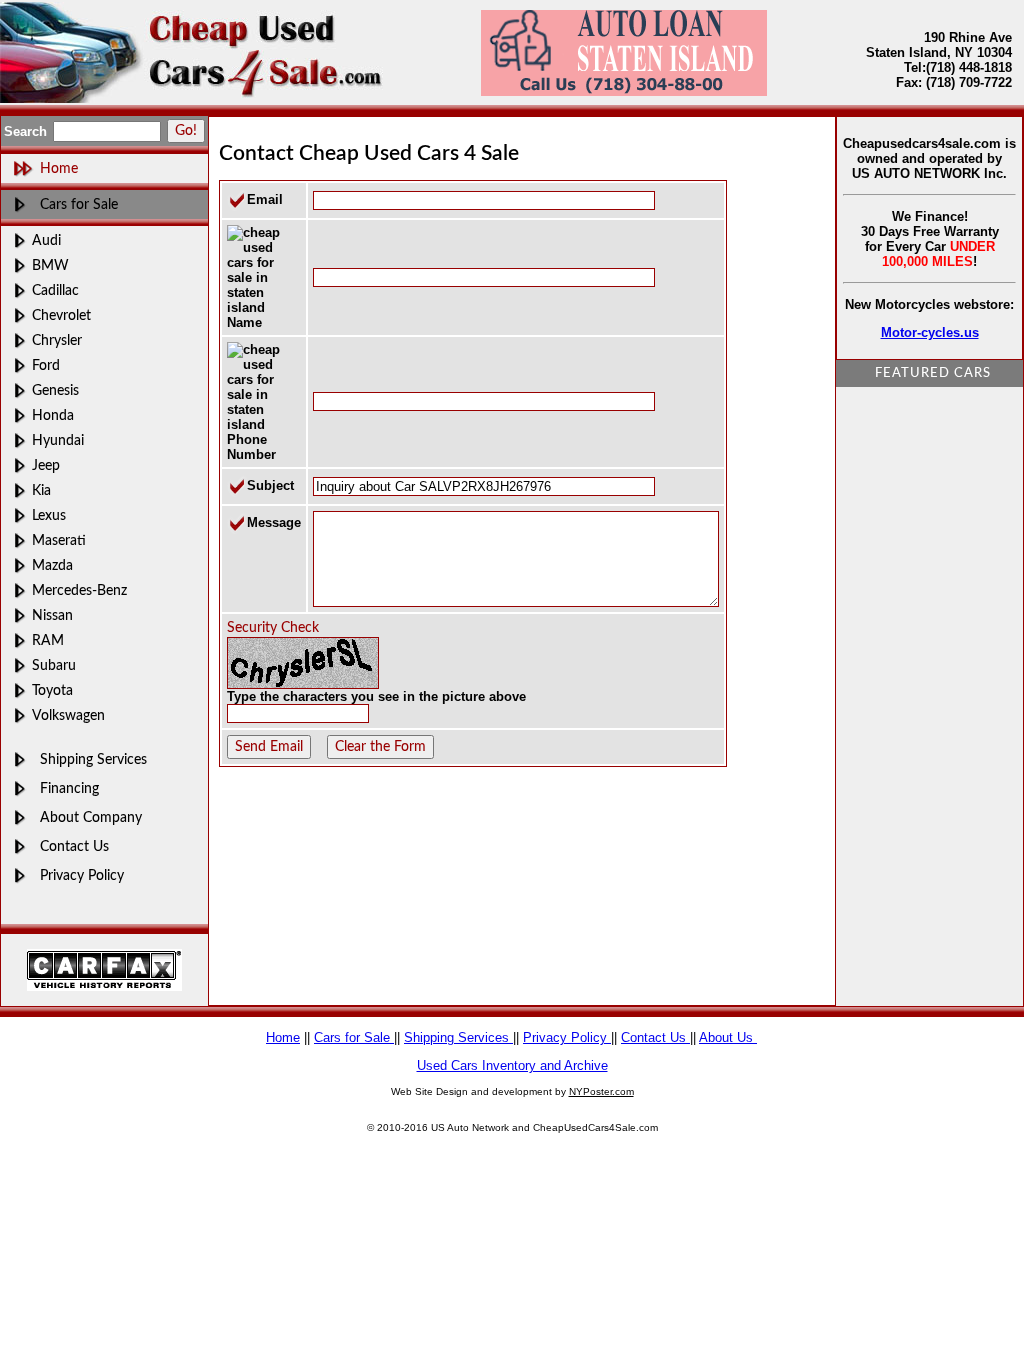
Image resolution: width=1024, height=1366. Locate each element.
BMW (50, 265)
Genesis (55, 390)
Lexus (49, 515)
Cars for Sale (79, 204)
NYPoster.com (601, 1091)
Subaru (54, 665)
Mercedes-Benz (79, 590)
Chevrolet (61, 315)
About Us (728, 1037)
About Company (91, 817)
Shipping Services (93, 759)
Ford (46, 365)
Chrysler (57, 340)
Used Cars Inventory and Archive (512, 1065)
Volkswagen (68, 715)
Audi (46, 240)
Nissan (52, 615)
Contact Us (74, 846)
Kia (41, 490)
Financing (69, 788)
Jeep (46, 465)
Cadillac (55, 290)
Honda (53, 415)
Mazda (52, 565)
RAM (48, 640)
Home (283, 1037)
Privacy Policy (82, 875)
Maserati (59, 540)
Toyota (52, 690)
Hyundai (58, 440)
